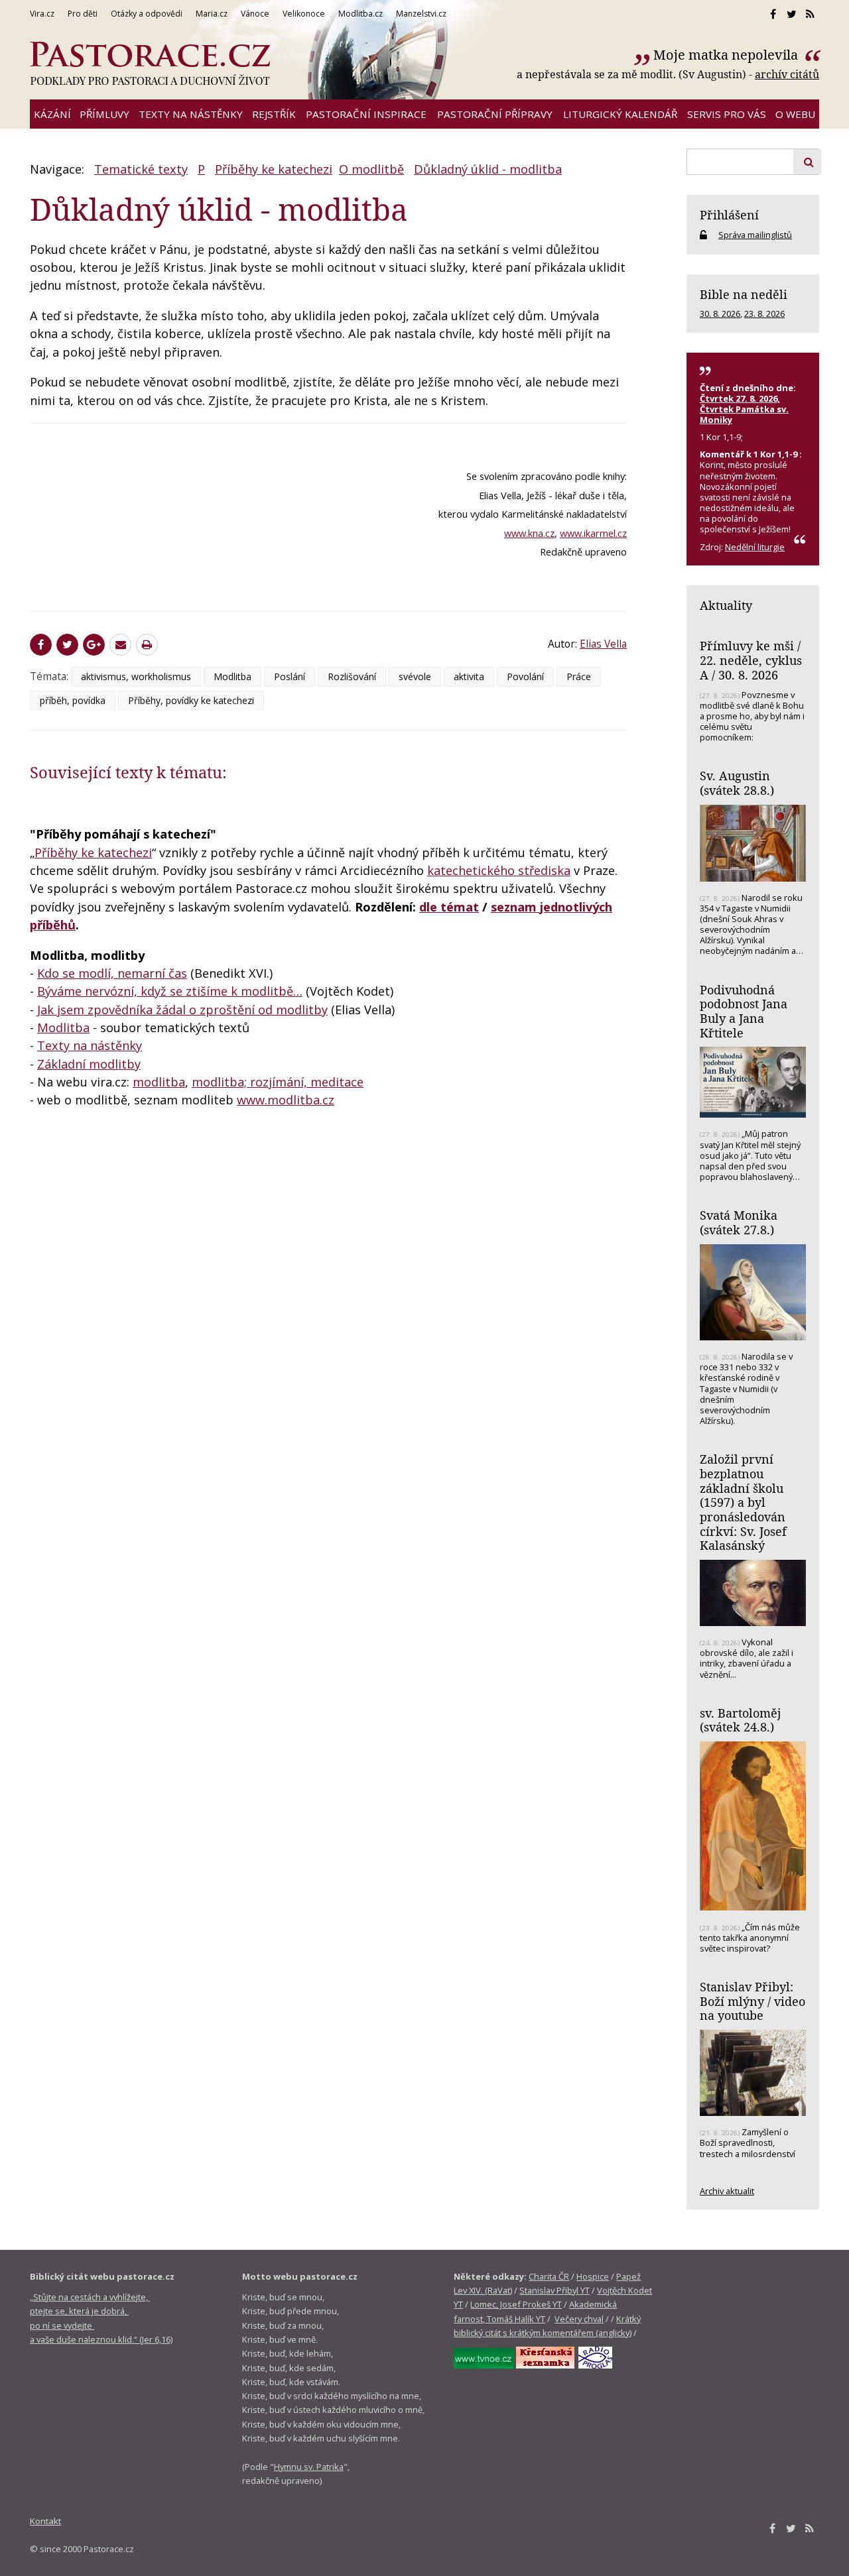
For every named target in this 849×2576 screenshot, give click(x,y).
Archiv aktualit (727, 2191)
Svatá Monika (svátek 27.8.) (739, 1222)
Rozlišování (352, 676)
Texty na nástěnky (90, 1045)
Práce (579, 676)
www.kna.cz (529, 533)
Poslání (290, 676)
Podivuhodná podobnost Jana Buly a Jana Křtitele (744, 1011)
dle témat (449, 907)
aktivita (469, 676)
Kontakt (45, 2521)
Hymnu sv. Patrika (309, 2467)
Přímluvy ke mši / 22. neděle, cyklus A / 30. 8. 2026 (751, 660)
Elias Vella (603, 644)
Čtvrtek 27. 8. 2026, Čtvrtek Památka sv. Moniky (744, 409)
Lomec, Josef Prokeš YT (516, 2304)
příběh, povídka (73, 700)
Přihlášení (729, 215)
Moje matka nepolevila (727, 55)
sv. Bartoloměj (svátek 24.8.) (740, 1720)
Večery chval (579, 2319)
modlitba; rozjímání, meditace (278, 1082)
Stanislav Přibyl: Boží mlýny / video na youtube (752, 2001)
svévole (415, 676)
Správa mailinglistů (755, 235)
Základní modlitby (89, 1064)
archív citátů (787, 74)
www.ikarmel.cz (593, 533)
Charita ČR (549, 2276)
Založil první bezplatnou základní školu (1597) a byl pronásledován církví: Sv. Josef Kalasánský (743, 1502)
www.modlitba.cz (286, 1100)
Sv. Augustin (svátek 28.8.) (737, 783)
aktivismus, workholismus (136, 676)
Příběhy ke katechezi (274, 169)
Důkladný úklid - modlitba (488, 169)
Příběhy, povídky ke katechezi (191, 700)
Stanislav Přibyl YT (555, 2290)
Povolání (525, 676)
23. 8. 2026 (764, 314)
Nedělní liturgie (755, 547)
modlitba (159, 1082)
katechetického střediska (499, 870)
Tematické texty (141, 169)
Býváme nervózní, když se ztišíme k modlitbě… (170, 991)
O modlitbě (371, 169)
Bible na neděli (744, 294)
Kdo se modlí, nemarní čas (112, 973)
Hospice (593, 2276)
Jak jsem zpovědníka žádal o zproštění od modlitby (182, 1010)
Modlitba (232, 676)
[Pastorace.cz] (150, 64)
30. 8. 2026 (720, 314)
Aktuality (726, 605)
